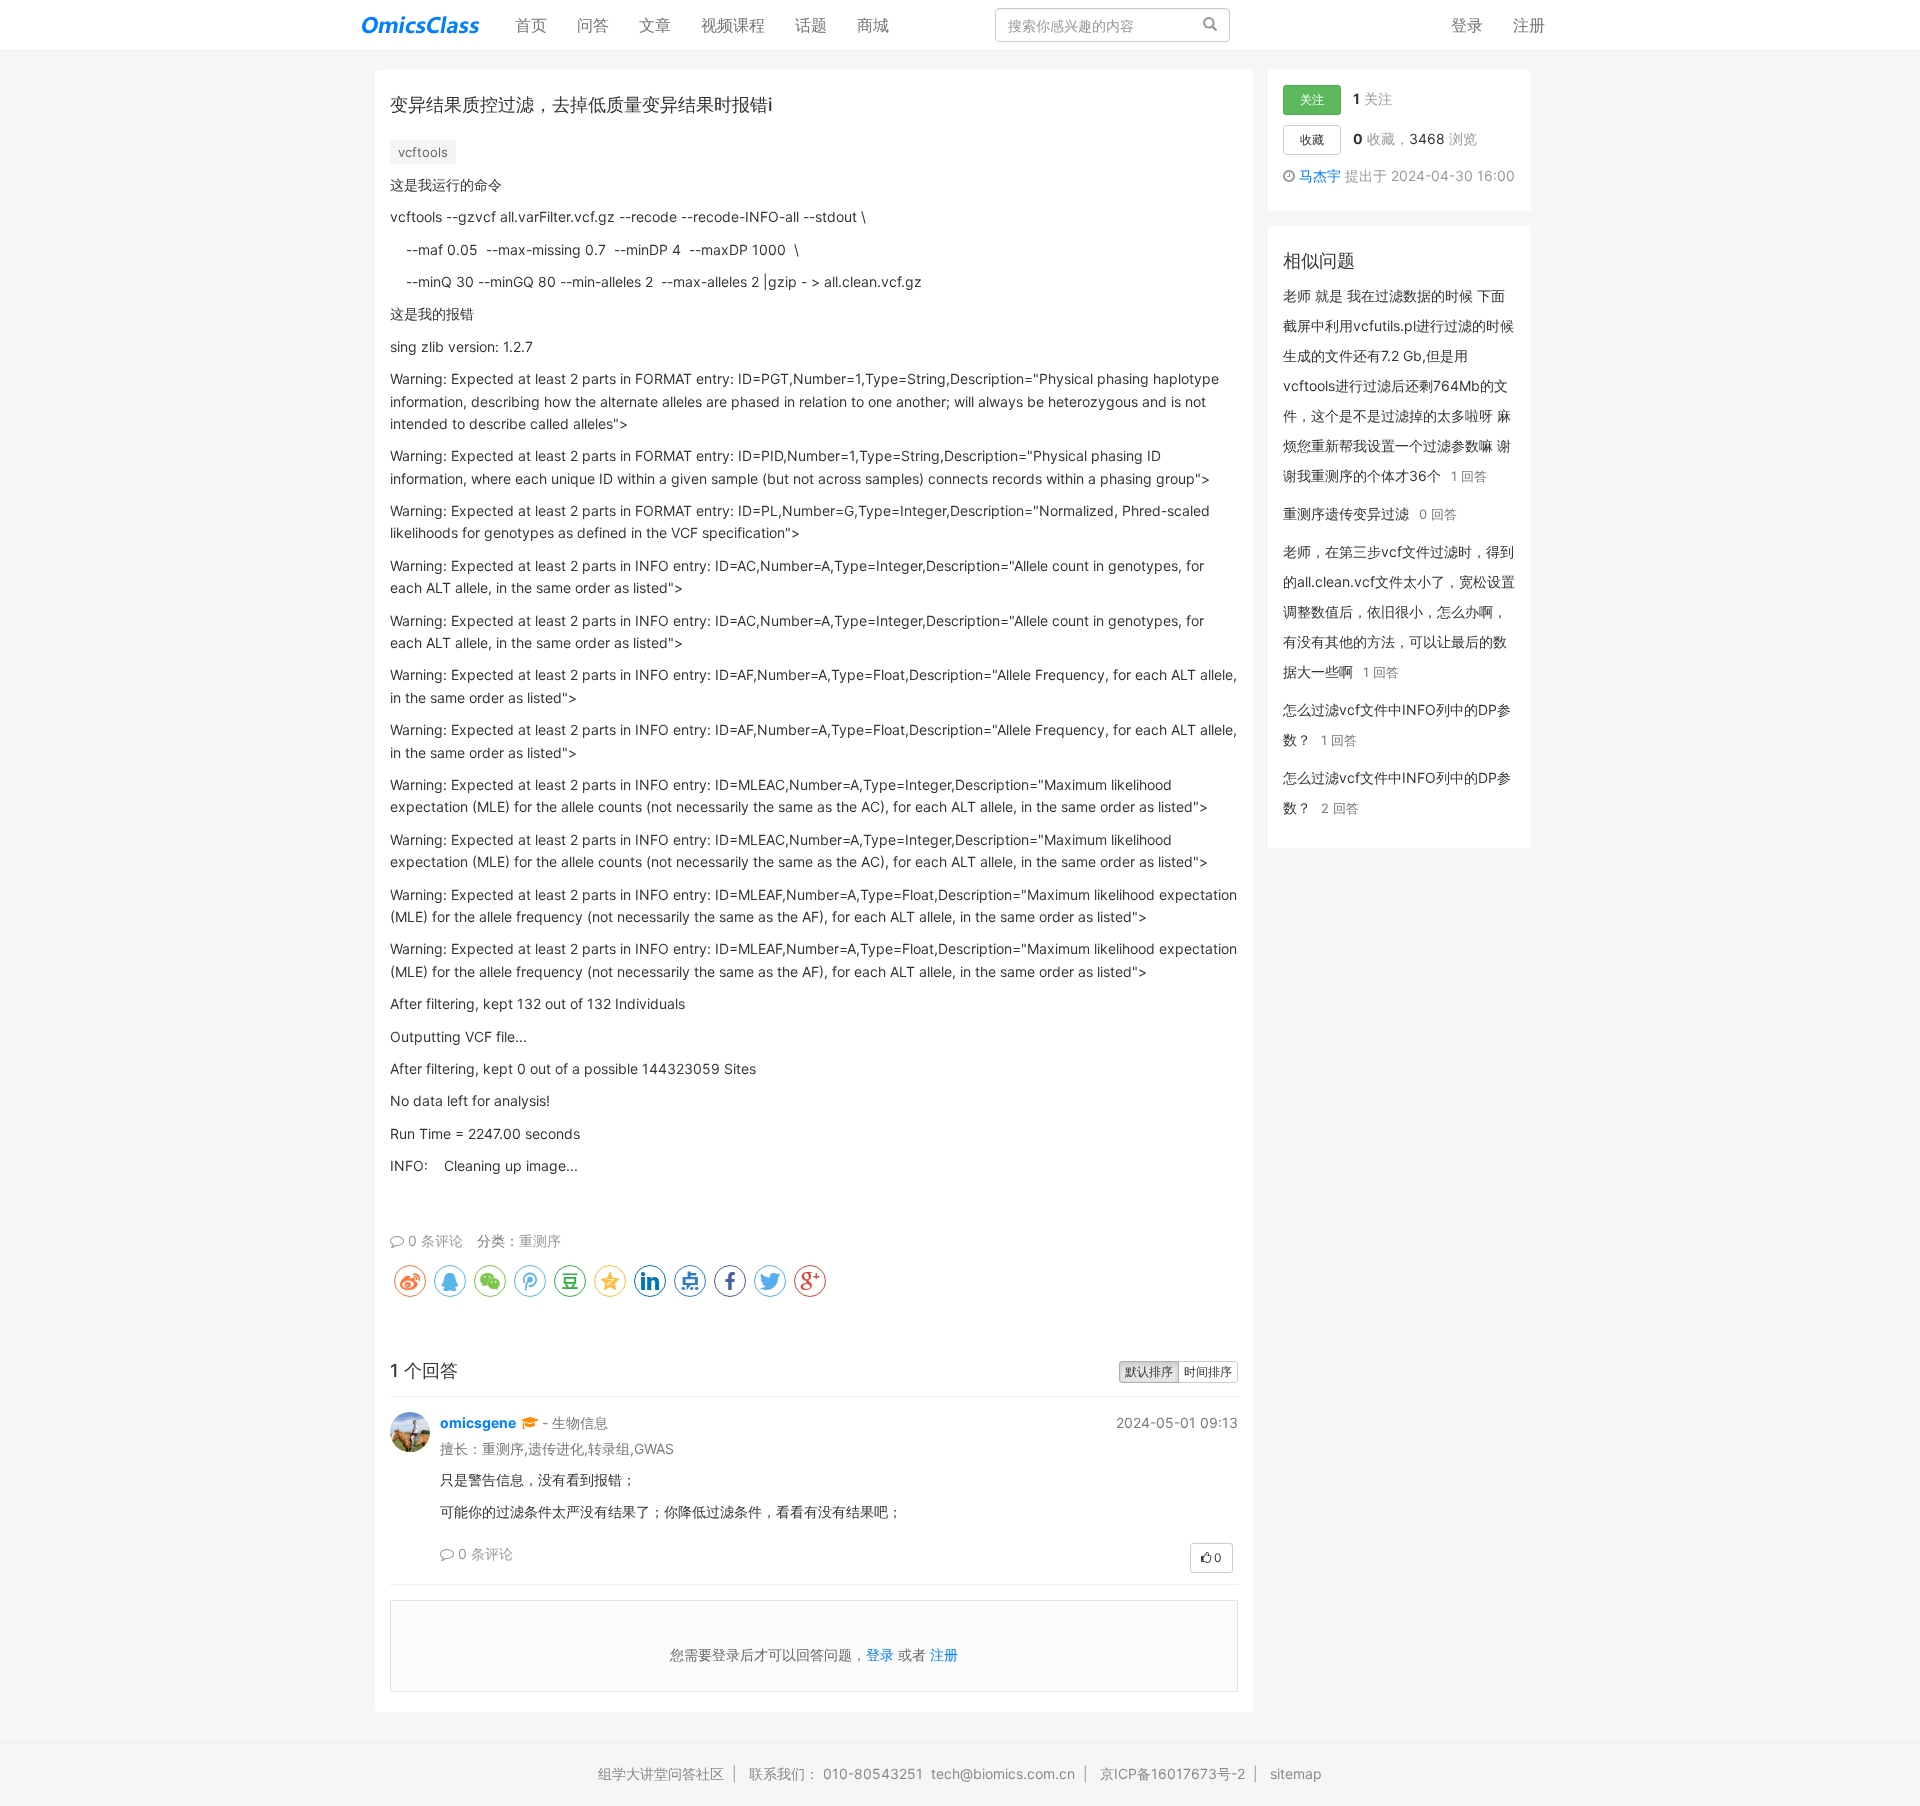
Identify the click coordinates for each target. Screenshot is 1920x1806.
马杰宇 (1320, 175)
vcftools (423, 152)
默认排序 (1149, 1371)
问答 (593, 25)
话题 (811, 25)
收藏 (1312, 139)
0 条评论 (433, 1240)
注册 (1529, 25)
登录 (1467, 25)
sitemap (1296, 1773)
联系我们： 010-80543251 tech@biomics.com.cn (912, 1773)
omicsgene (478, 1422)
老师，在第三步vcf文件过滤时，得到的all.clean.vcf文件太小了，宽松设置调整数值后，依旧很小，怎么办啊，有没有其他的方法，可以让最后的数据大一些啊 (1399, 611)
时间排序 (1208, 1371)
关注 (1312, 99)
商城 (873, 25)
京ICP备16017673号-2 (1172, 1773)
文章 (655, 25)
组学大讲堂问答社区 (661, 1773)
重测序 (540, 1240)
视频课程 (733, 25)
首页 (538, 24)
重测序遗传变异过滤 (1346, 513)
